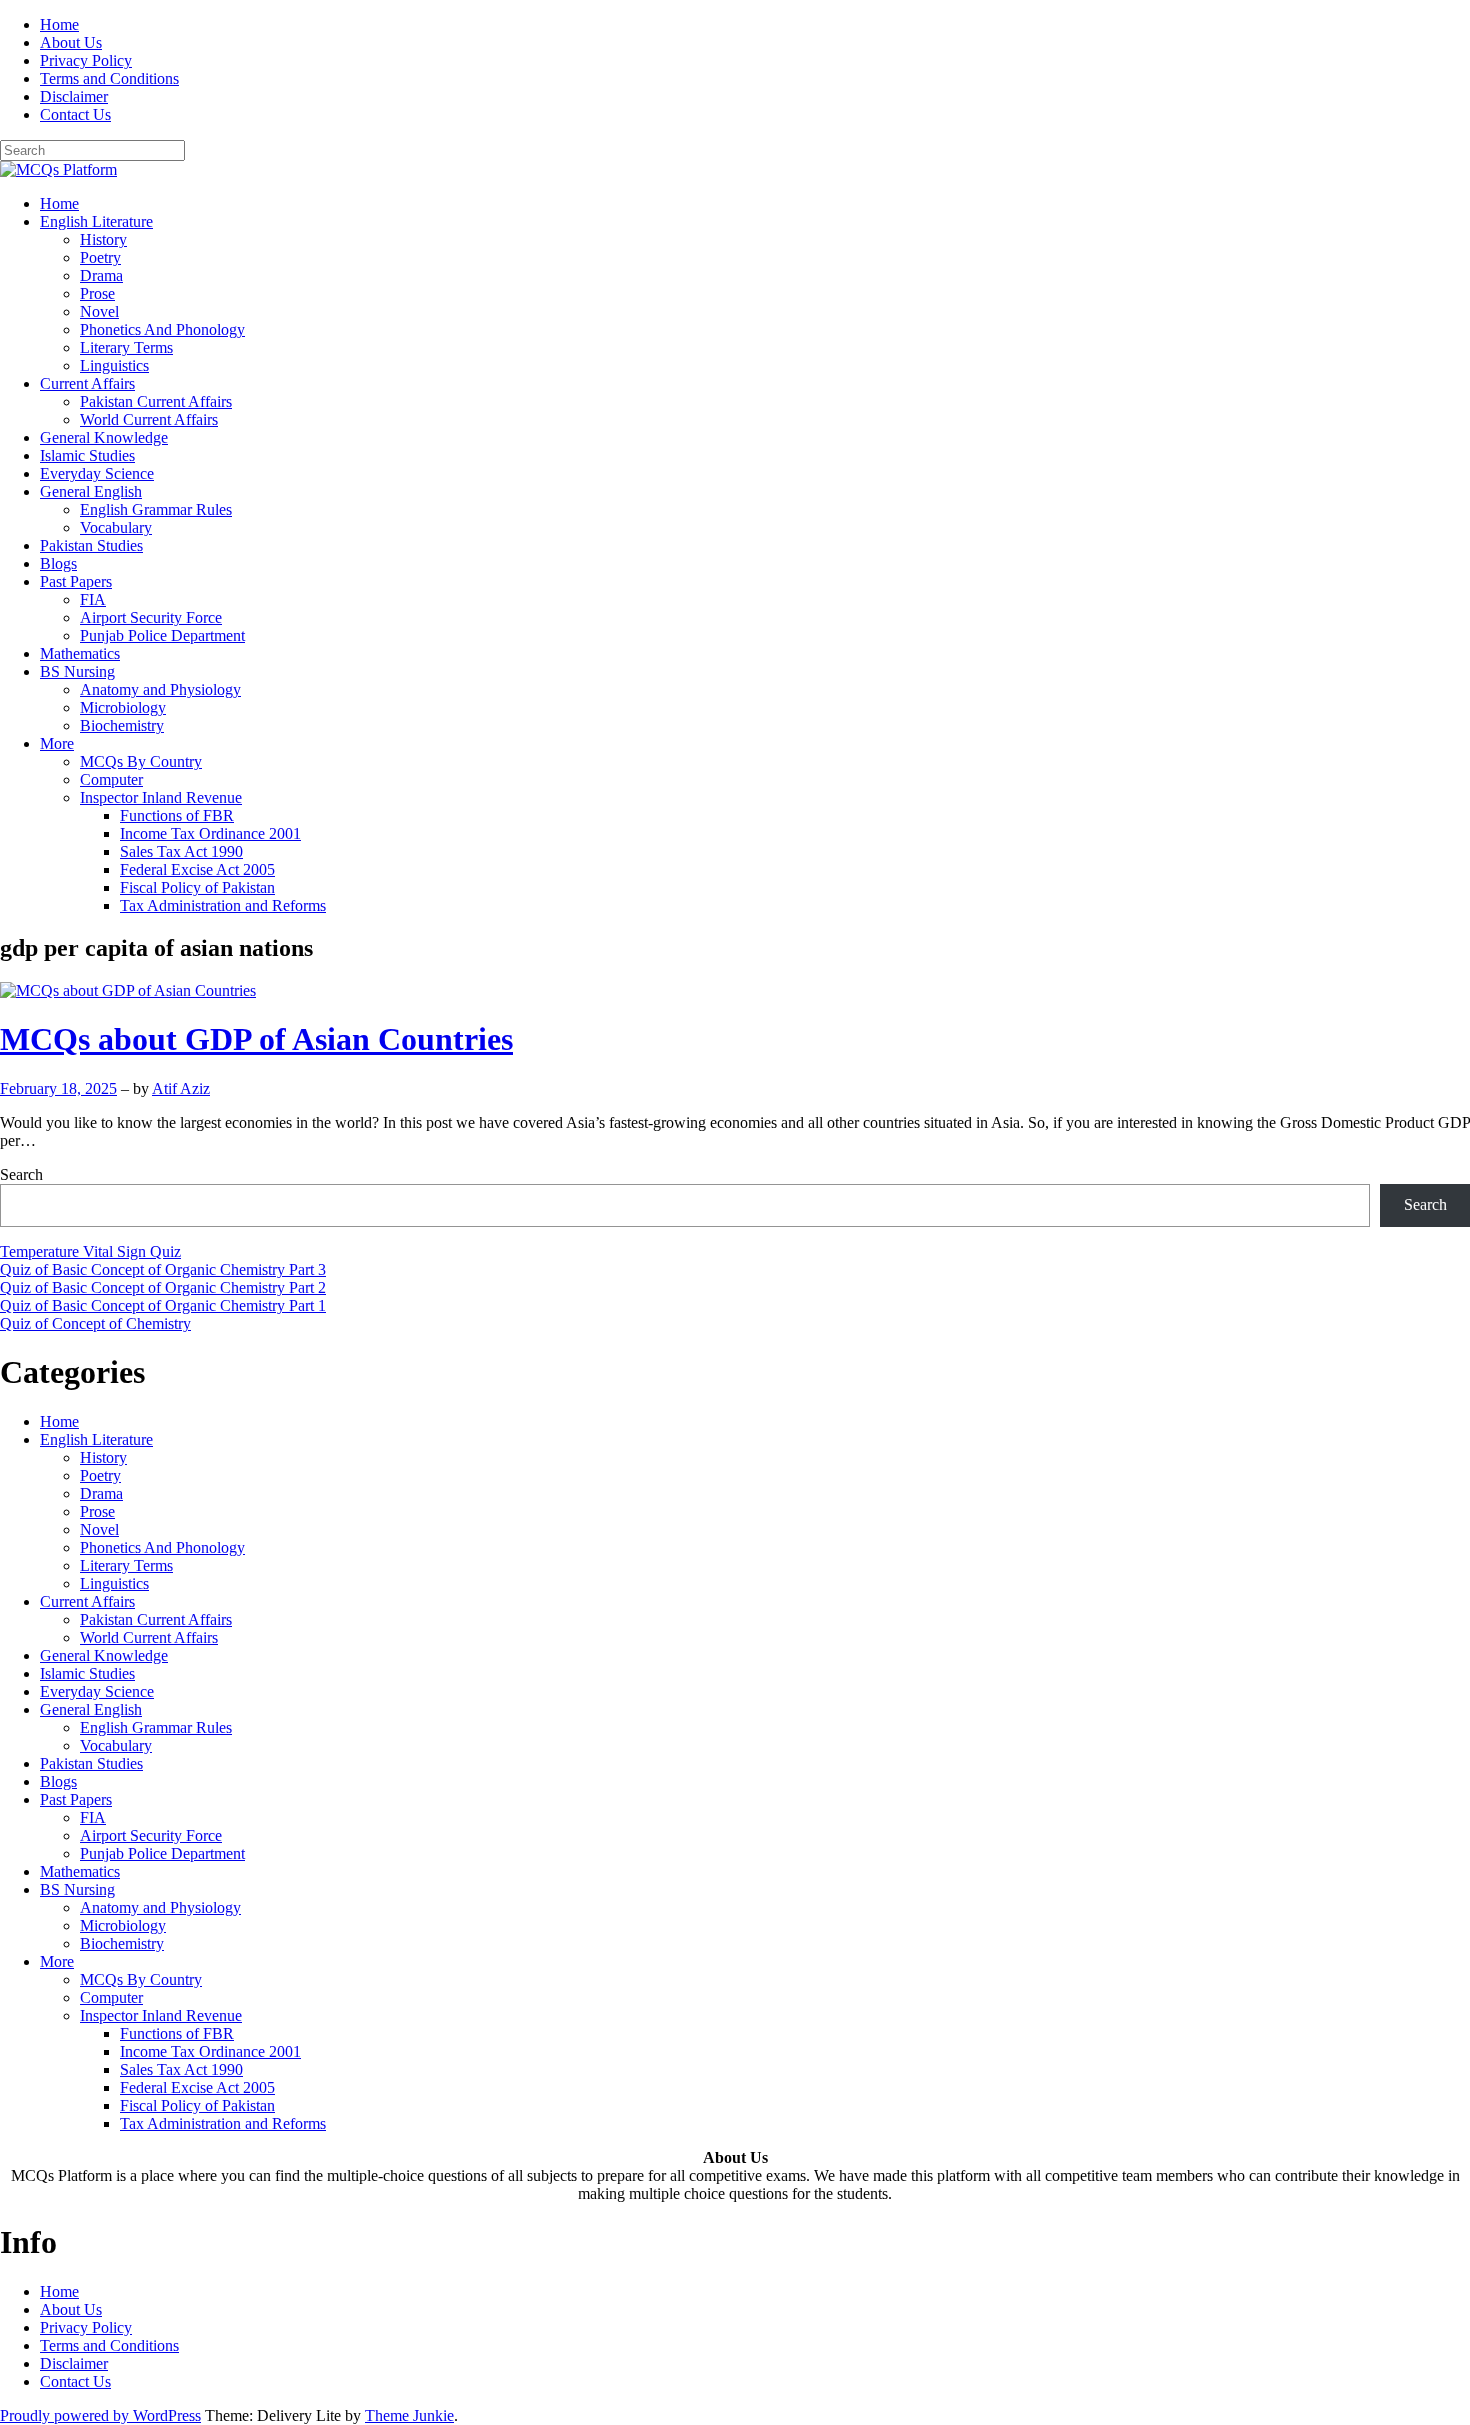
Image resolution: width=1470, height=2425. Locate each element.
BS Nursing (77, 671)
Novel (99, 311)
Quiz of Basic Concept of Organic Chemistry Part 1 (163, 1305)
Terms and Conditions (109, 78)
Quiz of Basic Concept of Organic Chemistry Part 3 (163, 1269)
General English (91, 491)
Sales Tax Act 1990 (181, 851)
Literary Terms (126, 347)
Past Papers (76, 581)
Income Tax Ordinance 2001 (210, 833)
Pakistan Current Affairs (156, 401)
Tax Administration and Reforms (223, 905)
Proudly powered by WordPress (100, 2415)
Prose (97, 293)
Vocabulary (116, 527)
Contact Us (75, 114)
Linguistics (114, 365)
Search (21, 1174)
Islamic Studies (87, 455)
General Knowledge (104, 437)
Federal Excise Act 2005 (197, 869)
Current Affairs (87, 383)
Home (59, 24)
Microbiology (123, 707)
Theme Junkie (409, 2415)
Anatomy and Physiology (160, 689)
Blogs (58, 563)
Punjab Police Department (162, 635)
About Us (71, 42)
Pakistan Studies (91, 545)
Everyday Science (97, 473)
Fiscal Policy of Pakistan (197, 887)
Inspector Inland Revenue (161, 797)
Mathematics (80, 653)
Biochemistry (122, 725)
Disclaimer (74, 96)
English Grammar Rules (156, 509)
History (103, 239)
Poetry (100, 257)
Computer (111, 779)
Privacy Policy (86, 60)
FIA (93, 599)
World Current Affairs (149, 419)
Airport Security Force (151, 617)
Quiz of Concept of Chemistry (95, 1323)
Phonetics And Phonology (162, 329)
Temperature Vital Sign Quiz (90, 1251)
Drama (101, 275)
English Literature (96, 221)
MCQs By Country (141, 761)
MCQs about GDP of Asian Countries (256, 1039)
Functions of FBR (177, 815)
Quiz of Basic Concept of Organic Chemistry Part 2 (163, 1287)
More (57, 743)
